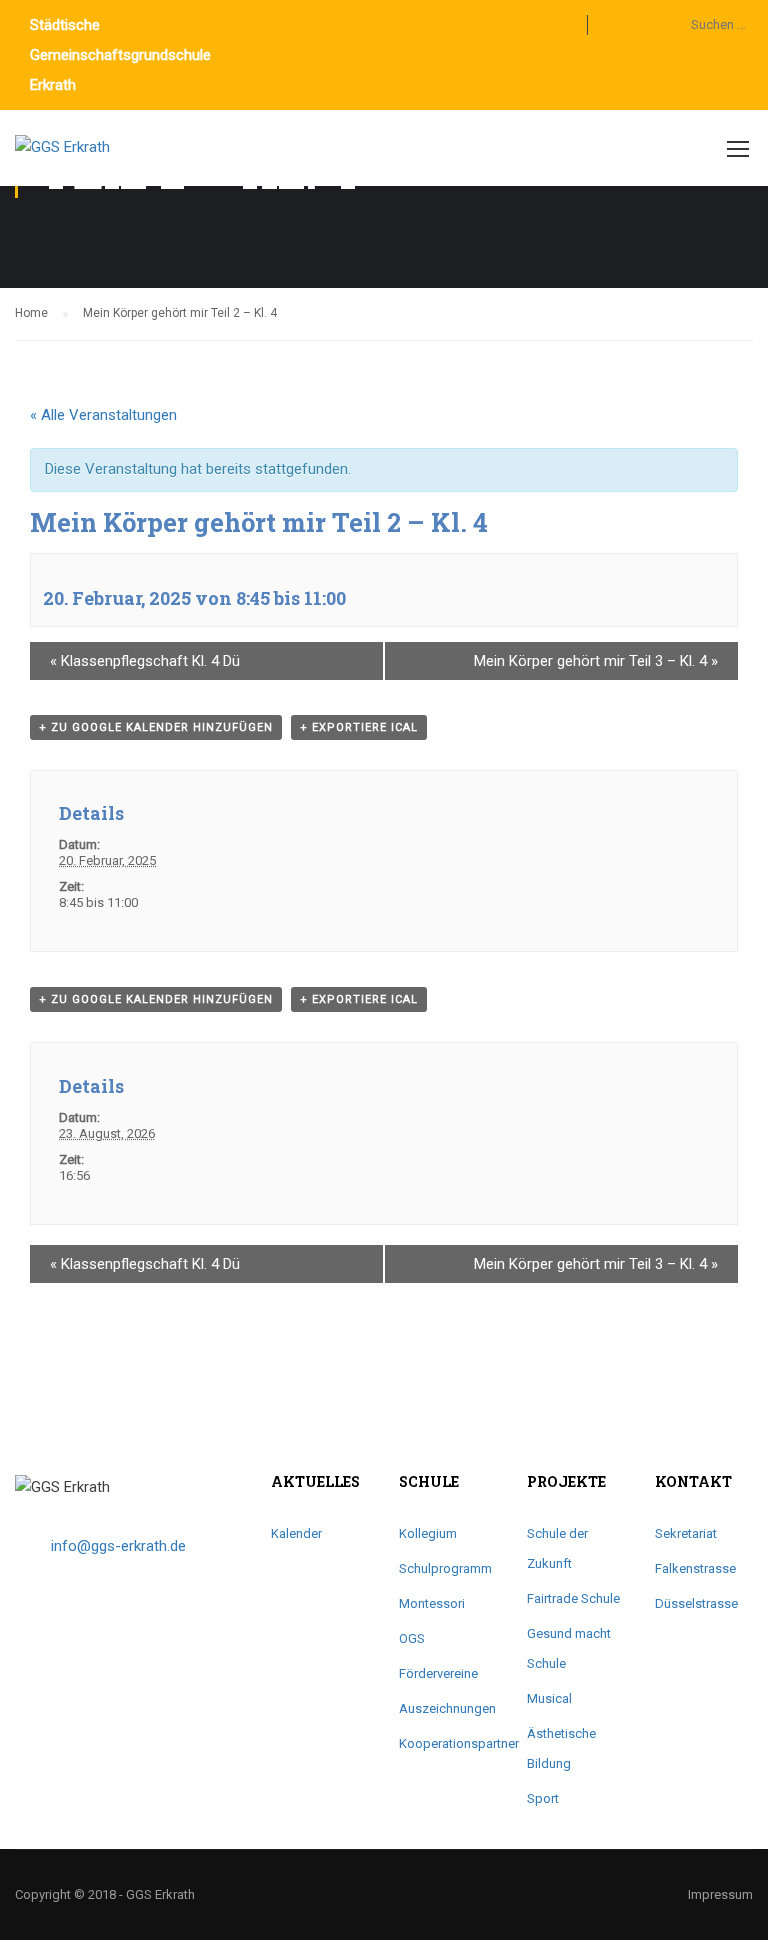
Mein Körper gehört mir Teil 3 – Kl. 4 (596, 661)
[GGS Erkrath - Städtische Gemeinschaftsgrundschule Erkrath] (91, 158)
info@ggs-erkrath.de (118, 1546)
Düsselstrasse (696, 1603)
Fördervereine (438, 1673)
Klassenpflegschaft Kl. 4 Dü (145, 661)
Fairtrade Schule (573, 1598)
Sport (543, 1798)
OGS (412, 1638)
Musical (549, 1698)
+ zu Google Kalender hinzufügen (156, 727)
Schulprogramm (445, 1568)
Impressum (720, 1894)
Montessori (432, 1603)
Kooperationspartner (459, 1743)
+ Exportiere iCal (359, 727)
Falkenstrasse (695, 1568)
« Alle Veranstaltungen (103, 415)
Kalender (296, 1533)
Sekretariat (686, 1533)
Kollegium (428, 1533)
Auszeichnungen (447, 1708)
